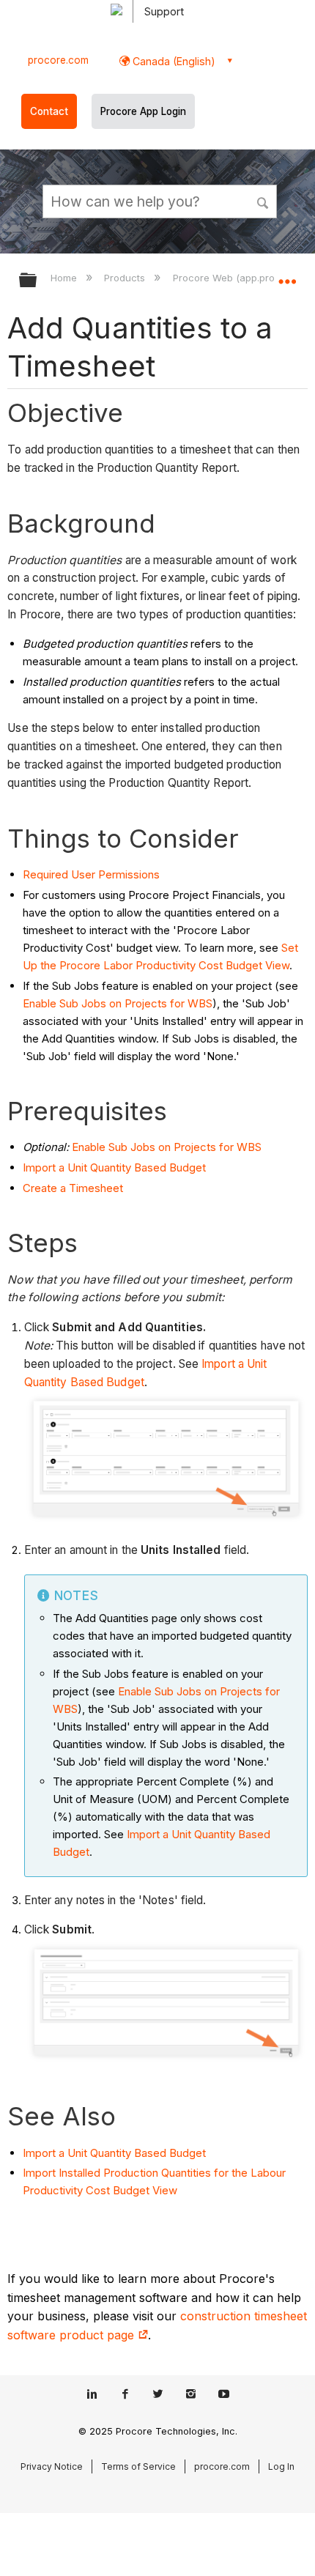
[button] (264, 201)
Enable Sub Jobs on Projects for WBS (118, 1003)
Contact (49, 111)
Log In (281, 2466)
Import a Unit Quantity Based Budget (114, 1167)
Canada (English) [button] (173, 61)
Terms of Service (138, 2466)
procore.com (58, 60)
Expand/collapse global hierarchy (37, 281)
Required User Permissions (91, 874)
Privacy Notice (52, 2466)
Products (126, 278)
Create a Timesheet (73, 1188)
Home (65, 278)
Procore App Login (143, 111)
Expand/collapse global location (287, 275)
